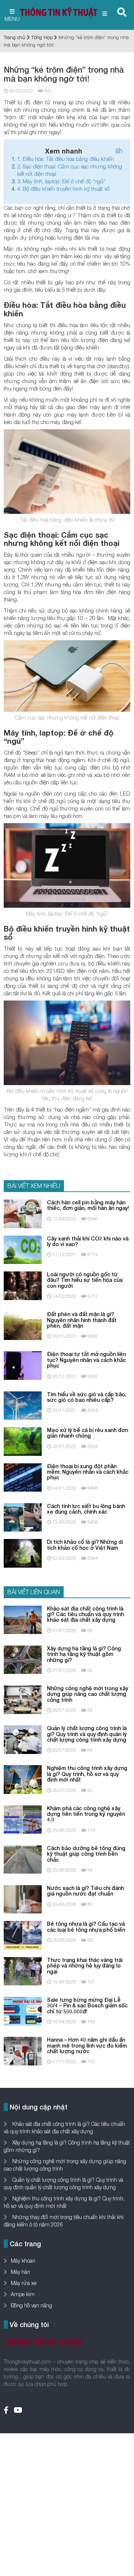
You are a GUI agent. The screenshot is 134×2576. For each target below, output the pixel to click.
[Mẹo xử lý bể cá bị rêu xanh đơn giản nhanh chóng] (23, 1441)
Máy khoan (23, 2261)
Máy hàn (20, 2272)
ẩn (119, 151)
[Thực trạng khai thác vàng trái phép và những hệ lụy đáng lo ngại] (23, 1971)
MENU (12, 19)
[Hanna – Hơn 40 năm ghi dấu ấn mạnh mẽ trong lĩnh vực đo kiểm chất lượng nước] (23, 2050)
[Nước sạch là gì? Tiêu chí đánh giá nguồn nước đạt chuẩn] (23, 1899)
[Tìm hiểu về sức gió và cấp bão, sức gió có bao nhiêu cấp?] (23, 1405)
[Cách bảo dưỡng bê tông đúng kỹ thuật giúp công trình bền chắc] (23, 1859)
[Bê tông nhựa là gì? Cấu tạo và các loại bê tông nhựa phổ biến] (23, 1935)
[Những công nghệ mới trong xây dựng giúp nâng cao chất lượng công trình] (23, 1699)
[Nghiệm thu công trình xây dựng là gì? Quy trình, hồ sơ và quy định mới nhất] (23, 1779)
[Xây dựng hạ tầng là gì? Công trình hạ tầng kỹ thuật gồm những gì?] (23, 1659)
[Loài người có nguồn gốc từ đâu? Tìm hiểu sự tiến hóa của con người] (23, 1285)
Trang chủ (15, 37)
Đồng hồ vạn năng (31, 2305)
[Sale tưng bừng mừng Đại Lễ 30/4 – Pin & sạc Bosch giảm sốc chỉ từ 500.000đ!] (23, 2011)
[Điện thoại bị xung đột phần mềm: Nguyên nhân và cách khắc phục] (23, 1477)
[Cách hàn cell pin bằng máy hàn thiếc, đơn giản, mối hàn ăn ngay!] (23, 1213)
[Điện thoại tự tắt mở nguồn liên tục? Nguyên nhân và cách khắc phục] (23, 1365)
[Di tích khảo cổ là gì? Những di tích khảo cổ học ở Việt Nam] (23, 1553)
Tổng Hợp (42, 37)
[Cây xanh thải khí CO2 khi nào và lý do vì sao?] (23, 1249)
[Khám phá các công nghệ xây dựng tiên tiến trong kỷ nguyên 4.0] (23, 1819)
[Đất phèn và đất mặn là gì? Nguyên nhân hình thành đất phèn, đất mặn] (23, 1325)
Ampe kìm (23, 2294)
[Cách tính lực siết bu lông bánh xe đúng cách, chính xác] (23, 1517)
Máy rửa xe (24, 2283)
